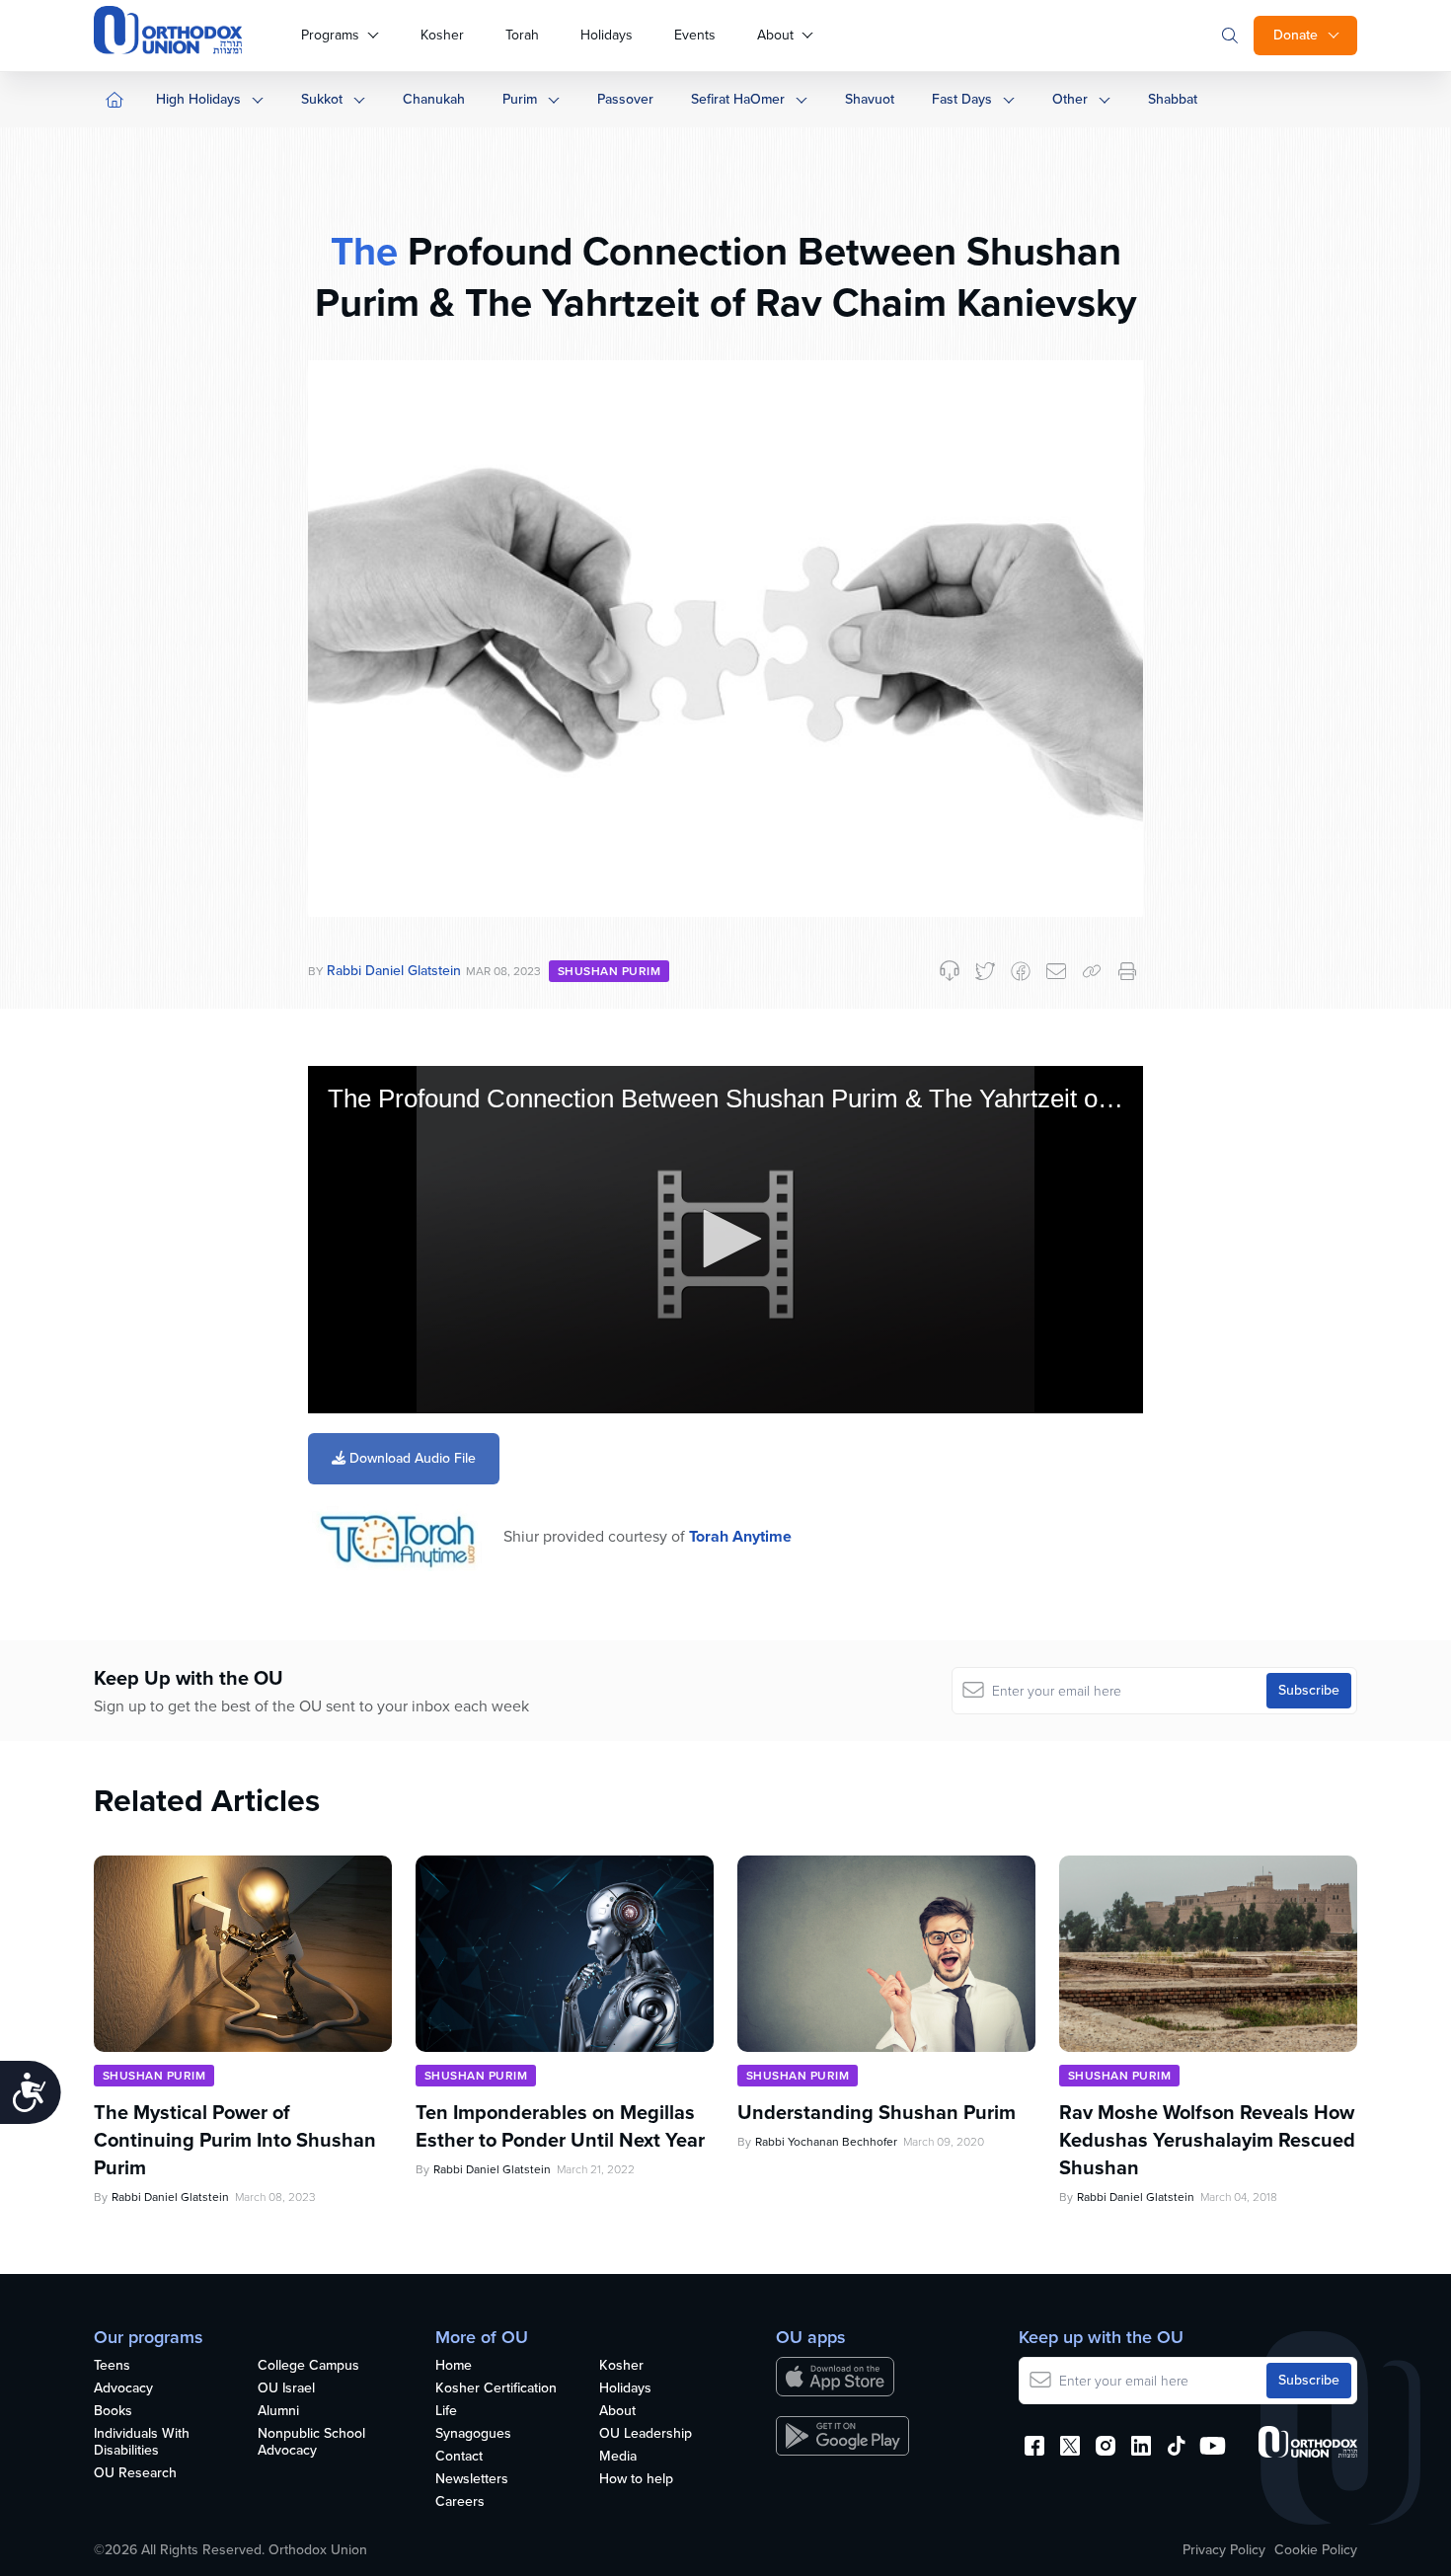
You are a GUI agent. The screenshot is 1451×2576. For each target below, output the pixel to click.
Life (446, 2412)
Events (695, 35)
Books (113, 2412)
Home (454, 2366)
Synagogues (473, 2434)
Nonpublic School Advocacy (311, 2443)
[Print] (1127, 971)
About (775, 35)
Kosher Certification (496, 2389)
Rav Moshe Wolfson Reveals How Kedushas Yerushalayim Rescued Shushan (1207, 2140)
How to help (636, 2480)
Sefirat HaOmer (738, 99)
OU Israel (286, 2389)
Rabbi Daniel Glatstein (394, 971)
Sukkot (322, 99)
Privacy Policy (1224, 2550)
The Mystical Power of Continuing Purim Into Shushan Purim (235, 2140)
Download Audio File (411, 1458)
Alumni (278, 2412)
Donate (1296, 35)
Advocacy (123, 2389)
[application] (725, 1240)
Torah (522, 35)
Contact (459, 2457)
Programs (330, 35)
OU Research (135, 2474)
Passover (625, 99)
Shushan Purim (609, 971)
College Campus (308, 2366)
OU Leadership (646, 2434)
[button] (725, 1239)
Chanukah (434, 99)
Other (1070, 99)
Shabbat (1173, 99)
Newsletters (472, 2480)
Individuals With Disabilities (142, 2443)
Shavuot (870, 99)
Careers (460, 2502)
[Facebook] (1021, 971)
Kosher (442, 35)
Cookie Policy (1316, 2550)
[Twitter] (985, 971)
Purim (520, 99)
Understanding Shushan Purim (877, 2112)
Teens (112, 2366)
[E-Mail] (1056, 971)
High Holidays (198, 99)
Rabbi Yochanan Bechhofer (826, 2142)
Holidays (607, 35)
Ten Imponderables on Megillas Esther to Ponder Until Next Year (560, 2126)
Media (618, 2457)
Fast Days (962, 99)
